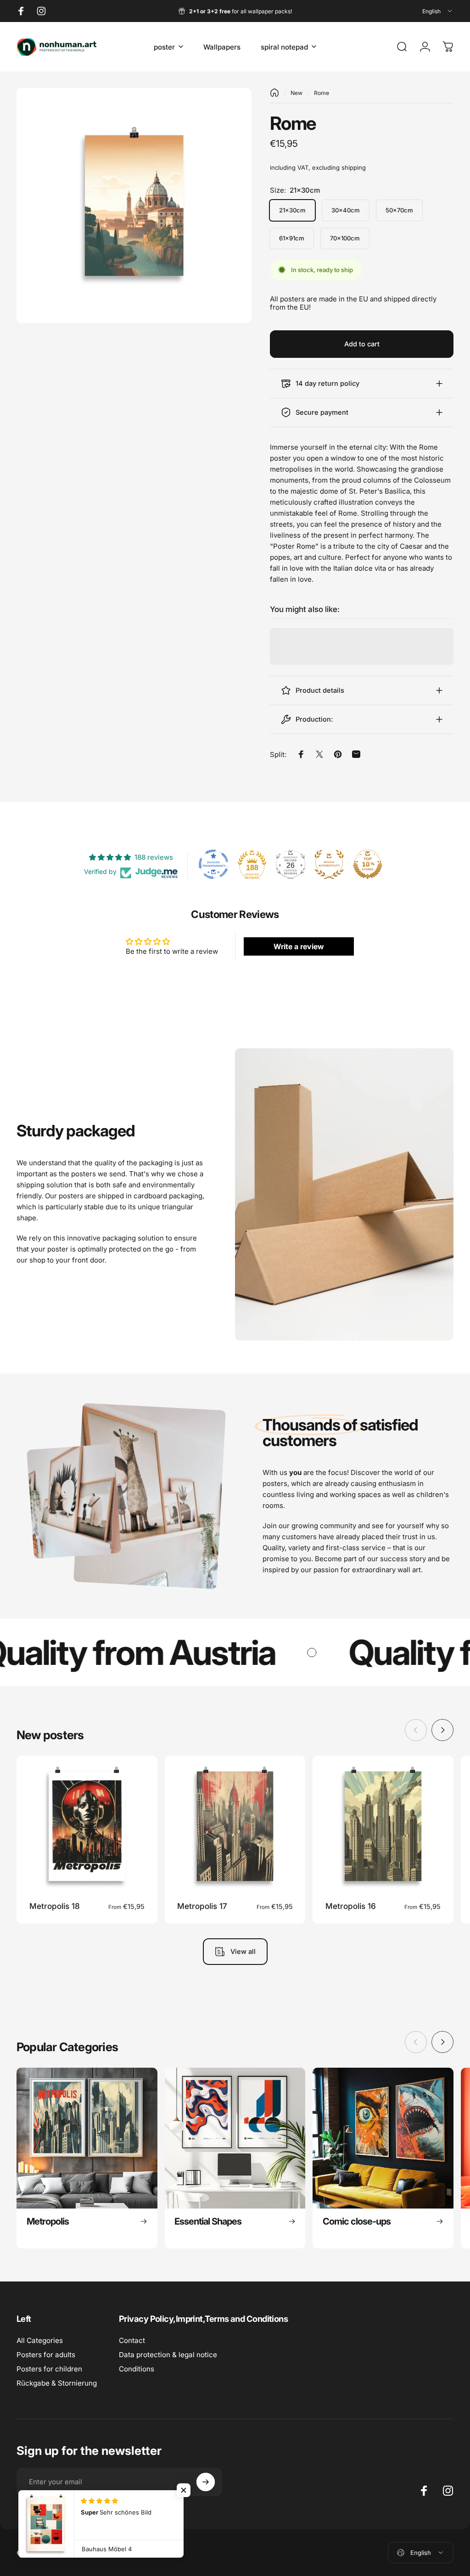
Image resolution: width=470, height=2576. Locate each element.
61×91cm (292, 238)
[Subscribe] (206, 2482)
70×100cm (345, 238)
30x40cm (346, 210)
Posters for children (49, 2369)
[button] (184, 2490)
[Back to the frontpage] (274, 93)
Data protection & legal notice (168, 2355)
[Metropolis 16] (383, 1826)
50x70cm (399, 210)
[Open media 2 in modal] (134, 206)
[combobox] (438, 11)
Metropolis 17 (202, 1906)
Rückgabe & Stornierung (57, 2383)
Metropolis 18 (55, 1906)
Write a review (299, 946)
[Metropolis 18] (87, 1826)
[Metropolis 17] (235, 1826)
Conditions (137, 2369)
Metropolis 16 (351, 1906)
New (297, 93)
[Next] (442, 1730)
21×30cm (292, 210)
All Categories (40, 2340)
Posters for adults (46, 2355)
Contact (132, 2340)
